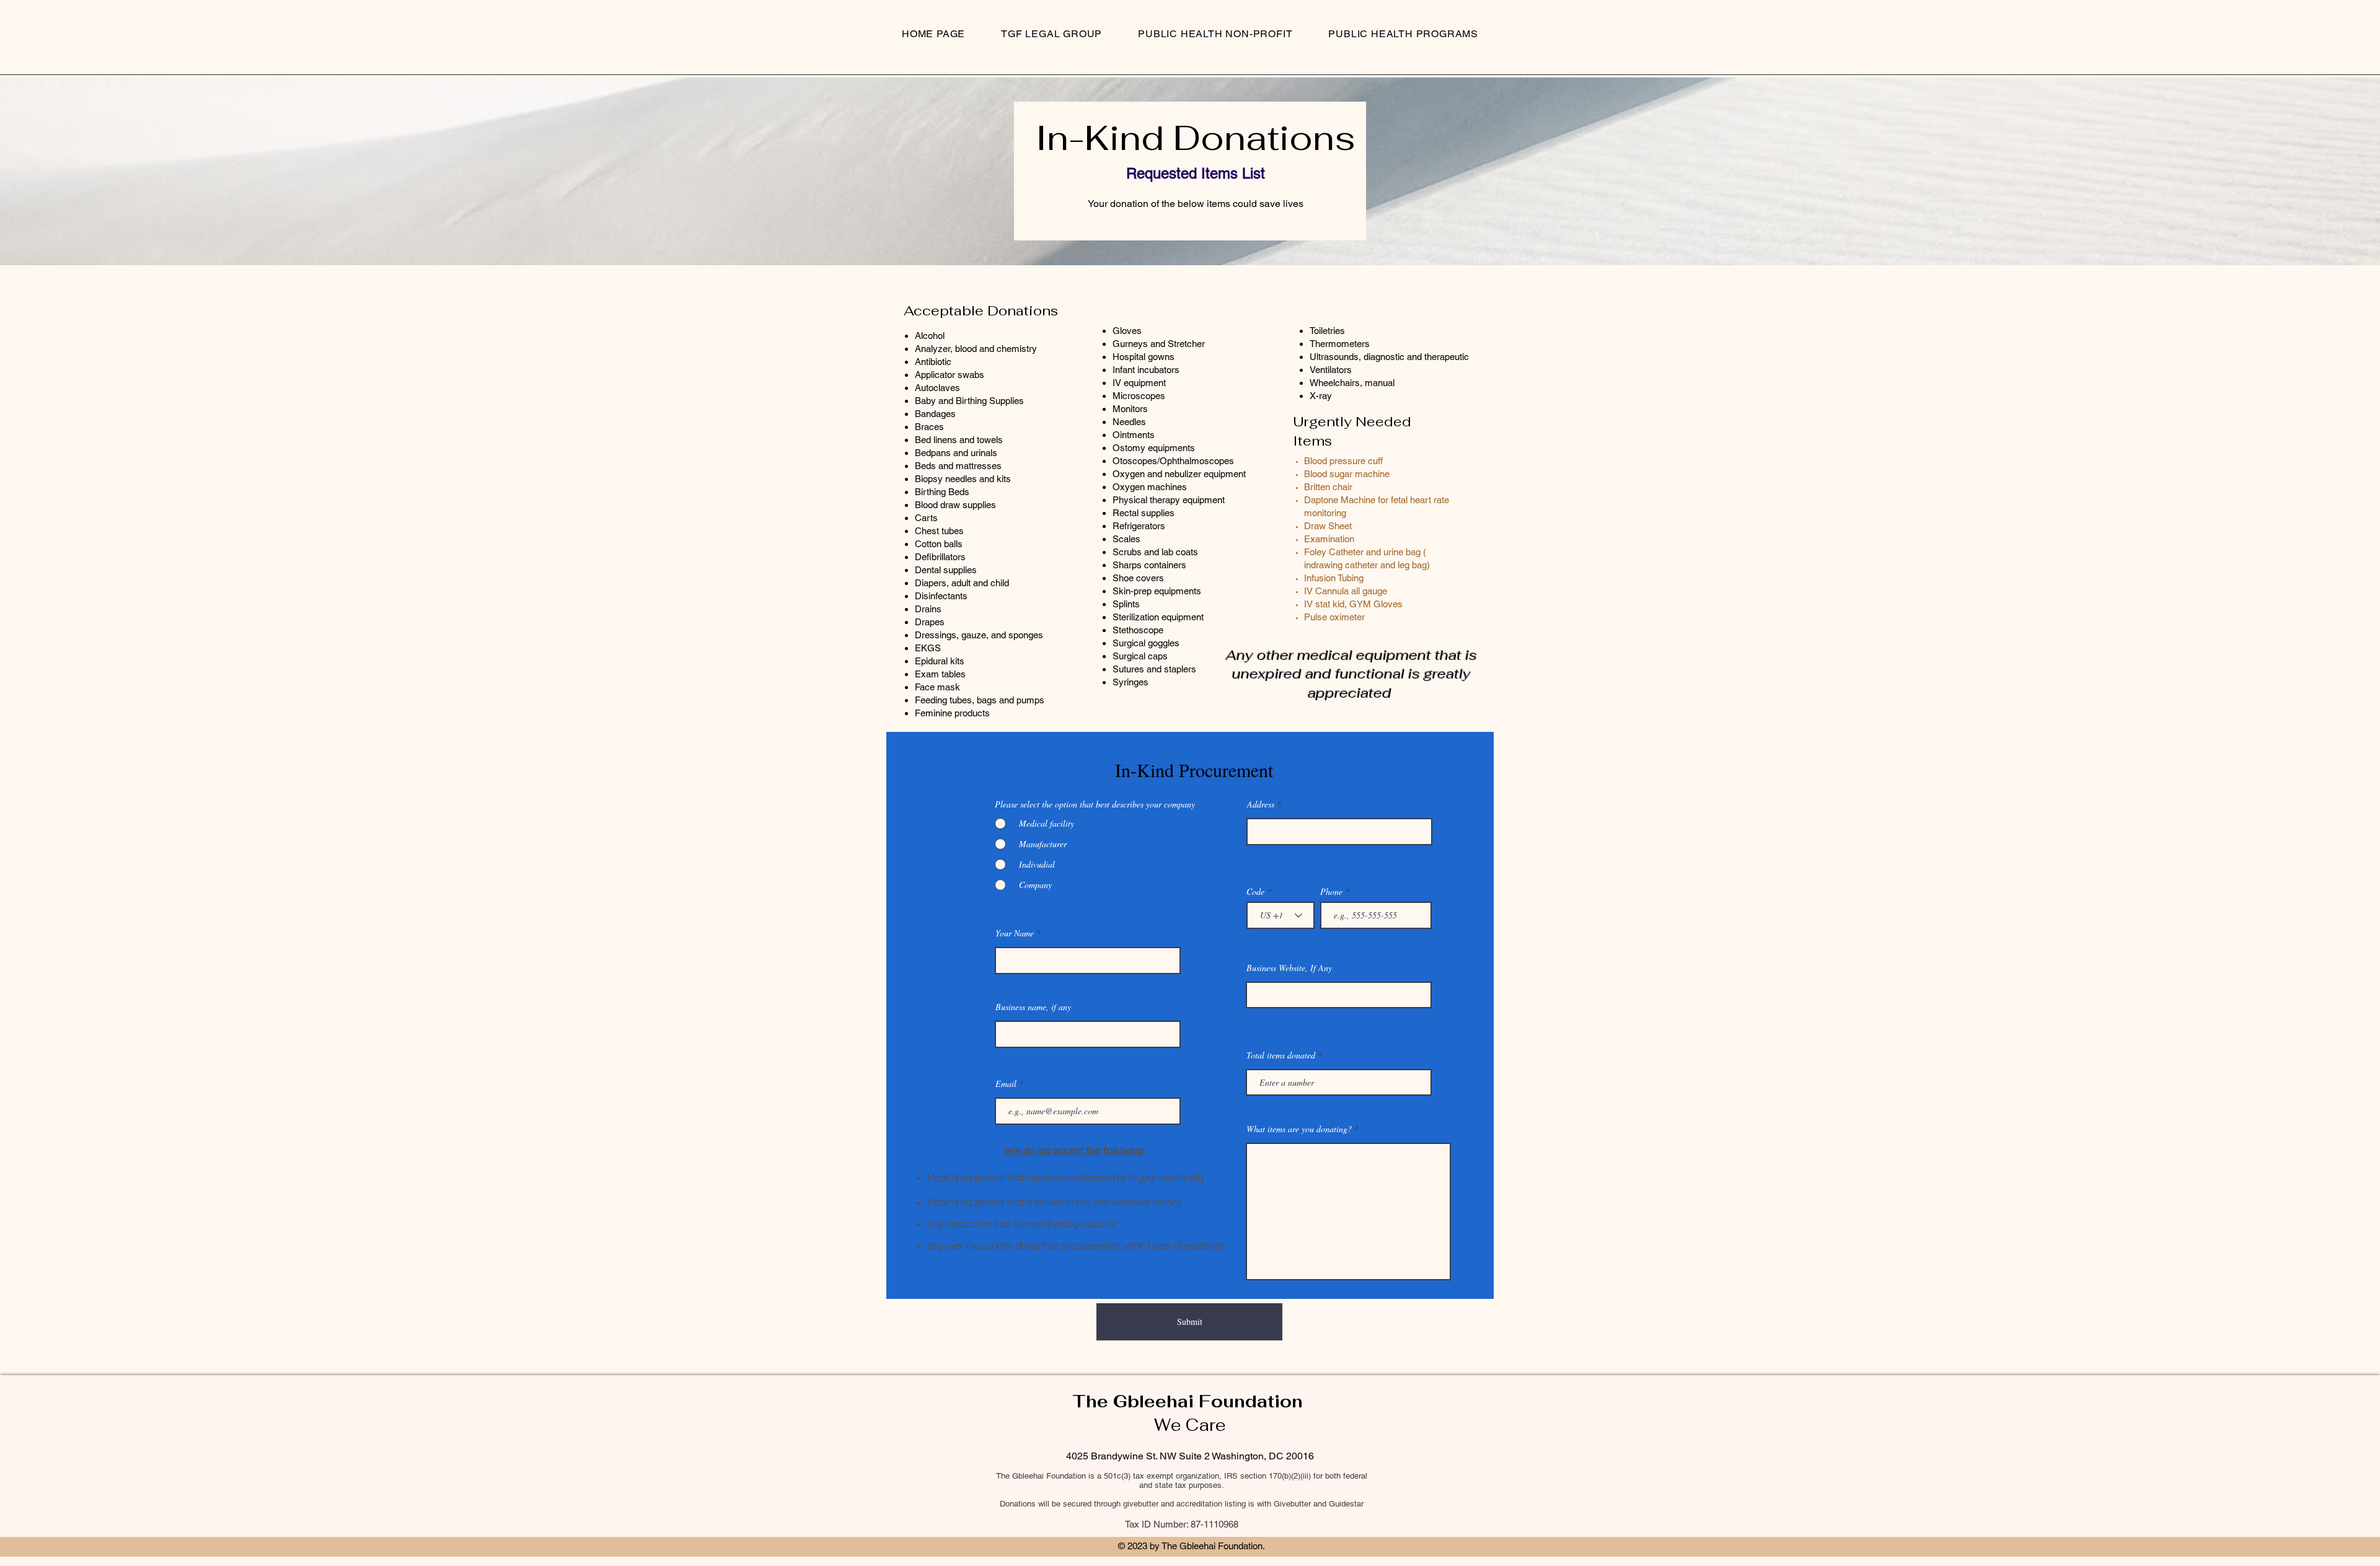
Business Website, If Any (1289, 968)
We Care (1190, 1425)
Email (1006, 1084)
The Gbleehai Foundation (1190, 1401)
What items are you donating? (1300, 1129)
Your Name (1015, 933)
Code (1255, 892)
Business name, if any (1033, 1007)
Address (1261, 804)
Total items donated (1281, 1055)
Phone (1331, 892)
